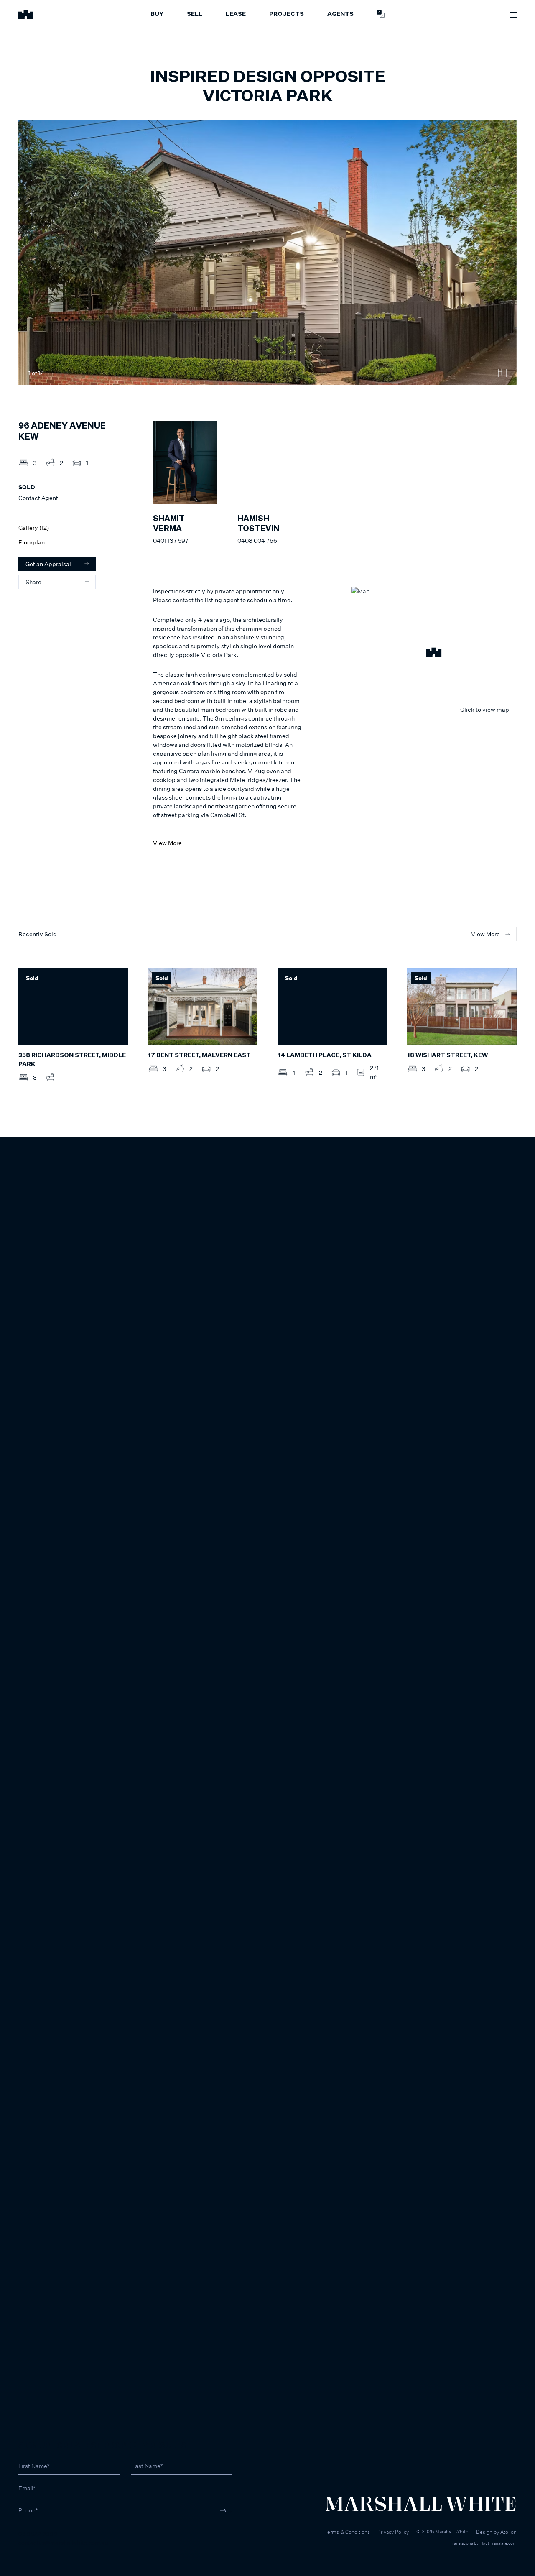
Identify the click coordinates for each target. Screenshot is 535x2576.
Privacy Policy (393, 2532)
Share (33, 582)
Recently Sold (38, 934)
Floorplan (32, 542)
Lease (236, 14)
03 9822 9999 (38, 2534)
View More (167, 843)
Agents (340, 14)
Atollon (508, 2532)
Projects (287, 14)
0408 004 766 (257, 540)
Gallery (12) (34, 528)
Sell (195, 14)
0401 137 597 (171, 540)
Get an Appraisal (48, 564)
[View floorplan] (502, 373)
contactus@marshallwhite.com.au (63, 2542)
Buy (157, 14)
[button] (434, 654)
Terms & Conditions (347, 2532)
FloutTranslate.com (498, 2543)
